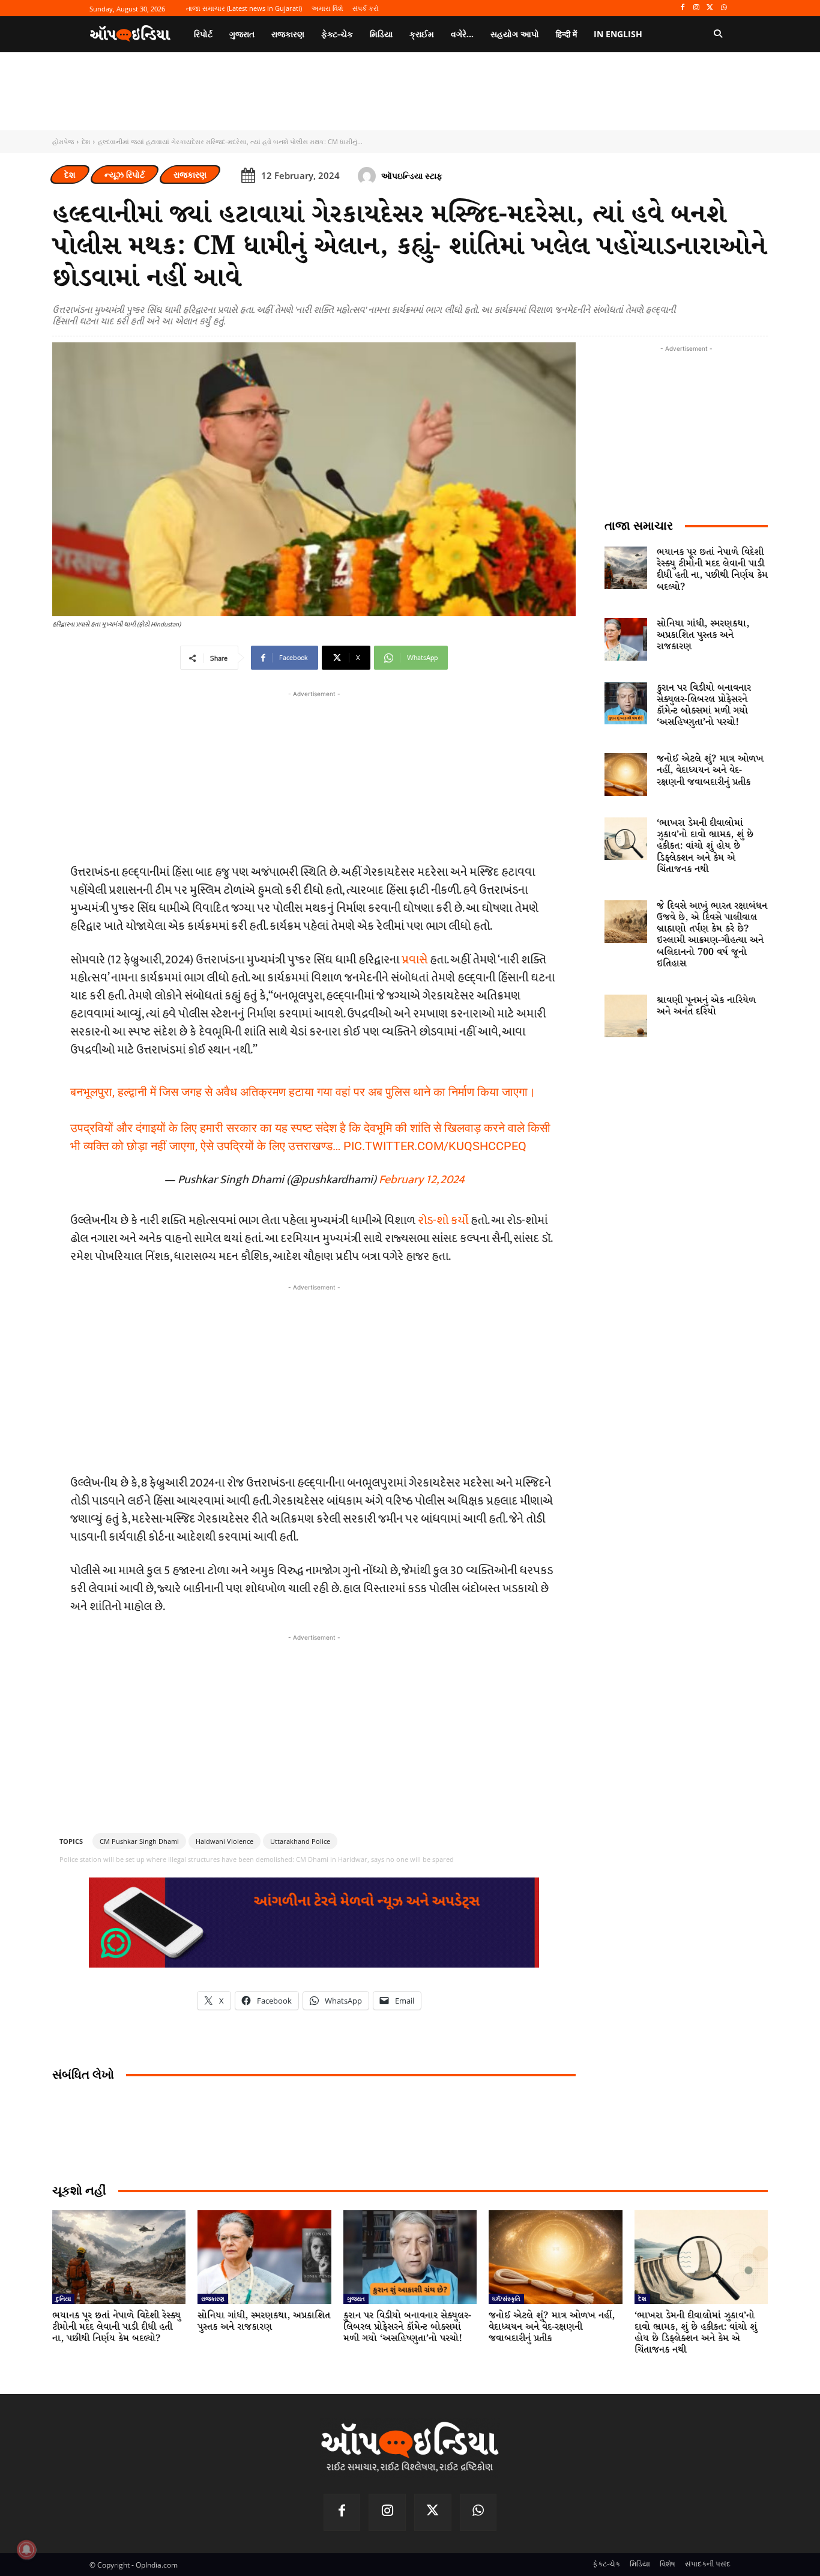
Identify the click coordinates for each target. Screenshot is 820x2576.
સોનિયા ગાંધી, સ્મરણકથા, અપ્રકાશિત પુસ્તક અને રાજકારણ (703, 635)
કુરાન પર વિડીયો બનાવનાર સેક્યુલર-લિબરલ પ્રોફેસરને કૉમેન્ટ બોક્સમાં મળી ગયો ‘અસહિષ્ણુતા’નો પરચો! (704, 705)
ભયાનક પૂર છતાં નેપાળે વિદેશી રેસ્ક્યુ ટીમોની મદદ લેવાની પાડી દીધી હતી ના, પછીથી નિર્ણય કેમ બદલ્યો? (712, 570)
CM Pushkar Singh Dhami (139, 1841)
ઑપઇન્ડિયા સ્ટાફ (412, 176)
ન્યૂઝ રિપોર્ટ (125, 174)
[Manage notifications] (26, 2550)
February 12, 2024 (422, 1180)
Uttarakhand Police (300, 1841)
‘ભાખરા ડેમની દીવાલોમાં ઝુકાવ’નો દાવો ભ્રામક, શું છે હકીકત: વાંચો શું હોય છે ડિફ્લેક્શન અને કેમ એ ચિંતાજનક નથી (705, 846)
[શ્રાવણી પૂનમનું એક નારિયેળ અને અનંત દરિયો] (626, 1016)
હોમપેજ (63, 141)
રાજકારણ (190, 174)
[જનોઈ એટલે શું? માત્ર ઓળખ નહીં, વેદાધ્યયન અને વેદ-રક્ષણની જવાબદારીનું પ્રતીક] (626, 774)
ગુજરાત (356, 2299)
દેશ (86, 141)
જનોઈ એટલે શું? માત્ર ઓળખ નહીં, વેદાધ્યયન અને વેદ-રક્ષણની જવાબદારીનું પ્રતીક (710, 770)
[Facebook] (683, 8)
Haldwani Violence (225, 1841)
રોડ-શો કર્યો (443, 1220)
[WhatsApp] (724, 8)
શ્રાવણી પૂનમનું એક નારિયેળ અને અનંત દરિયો (706, 1006)
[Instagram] (697, 8)
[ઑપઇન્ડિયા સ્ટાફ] (369, 176)
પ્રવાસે (415, 960)
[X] (710, 8)
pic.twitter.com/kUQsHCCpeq (435, 1146)
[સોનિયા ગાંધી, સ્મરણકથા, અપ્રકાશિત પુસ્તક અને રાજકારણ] (626, 639)
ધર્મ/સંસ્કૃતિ (506, 2299)
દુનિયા (63, 2299)
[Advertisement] (314, 1378)
